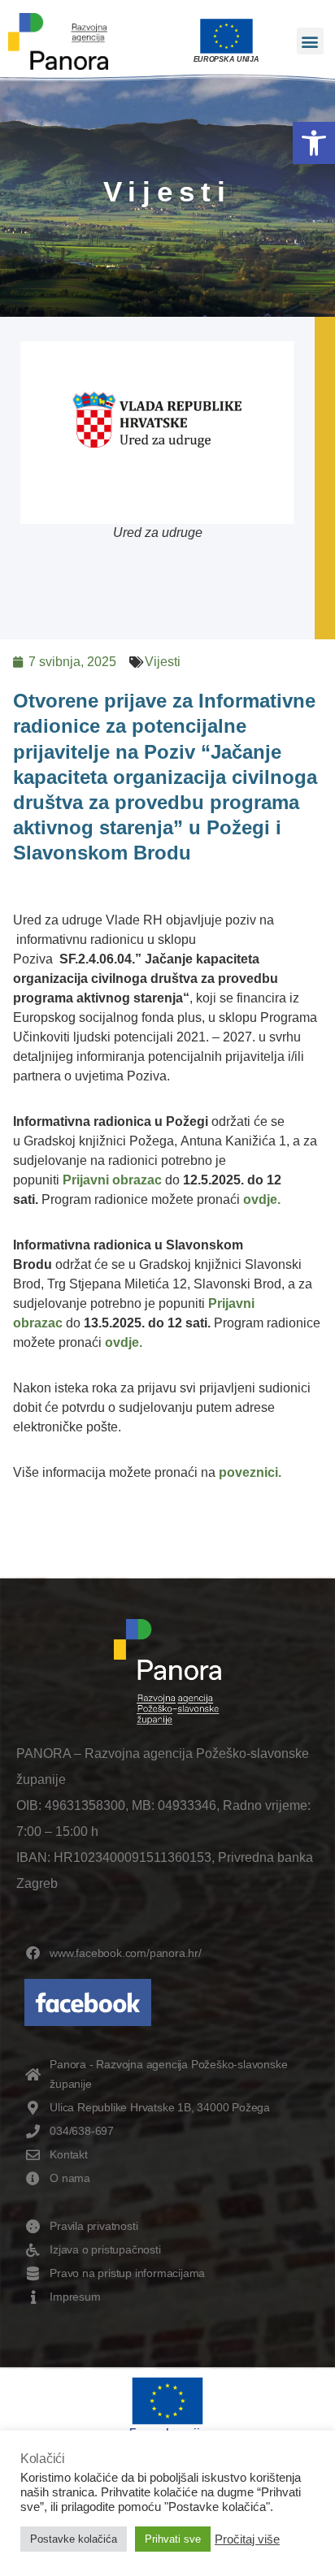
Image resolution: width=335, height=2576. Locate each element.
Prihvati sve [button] (173, 2539)
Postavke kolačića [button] (74, 2539)
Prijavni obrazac (112, 1180)
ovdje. (262, 1199)
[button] (314, 143)
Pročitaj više (247, 2539)
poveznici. (250, 1472)
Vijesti (163, 662)
